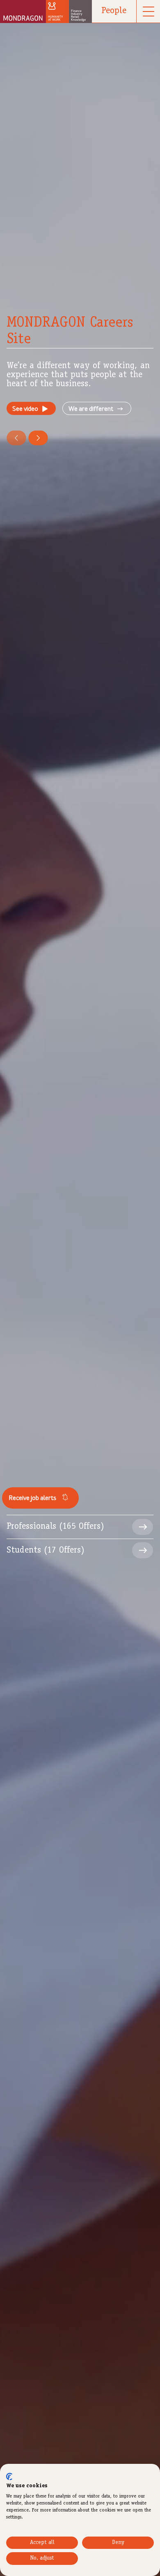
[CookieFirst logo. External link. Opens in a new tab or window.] (9, 2477)
